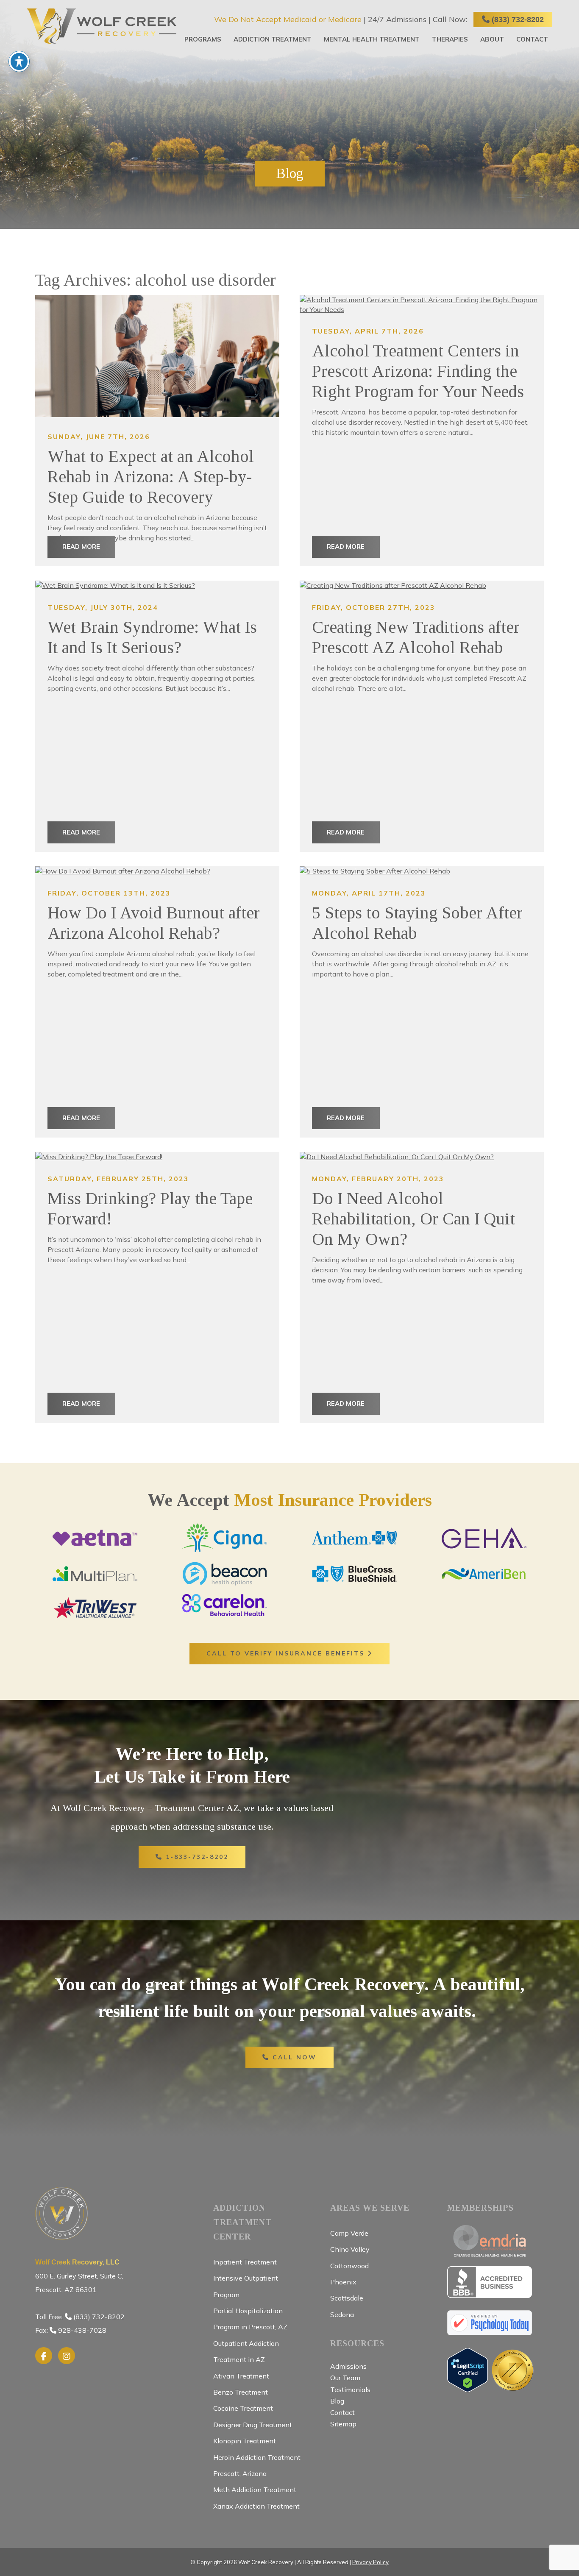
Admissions (348, 2366)
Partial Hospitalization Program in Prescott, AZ (250, 2319)
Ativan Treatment (241, 2376)
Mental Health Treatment (372, 39)
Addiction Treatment (273, 39)
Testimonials (350, 2390)
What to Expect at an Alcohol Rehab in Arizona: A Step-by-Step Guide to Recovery (151, 477)
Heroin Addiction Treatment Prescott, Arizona (257, 2465)
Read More (81, 547)
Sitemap (343, 2424)
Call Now (293, 2057)
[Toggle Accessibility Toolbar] (19, 61)
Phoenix (343, 2282)
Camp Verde (349, 2233)
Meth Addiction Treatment (255, 2490)
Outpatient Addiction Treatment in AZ (246, 2351)
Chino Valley (350, 2249)
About (492, 39)
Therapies (450, 39)
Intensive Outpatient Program (246, 2286)
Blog (337, 2401)
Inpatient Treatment (245, 2262)
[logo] (102, 26)
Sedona (342, 2315)
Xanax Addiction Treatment (256, 2506)
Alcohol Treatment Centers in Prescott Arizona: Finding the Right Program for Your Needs (418, 371)
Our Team (345, 2378)
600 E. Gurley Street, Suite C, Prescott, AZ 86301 (79, 2276)
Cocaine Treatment (243, 2408)
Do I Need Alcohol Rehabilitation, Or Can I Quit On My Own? (413, 1219)
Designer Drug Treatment (253, 2425)
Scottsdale (347, 2298)
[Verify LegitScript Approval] (468, 2388)
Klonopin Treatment (245, 2441)
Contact (532, 39)
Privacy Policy (370, 2562)
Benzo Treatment (241, 2392)
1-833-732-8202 (196, 1857)
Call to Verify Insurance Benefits (287, 1653)
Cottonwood (349, 2266)
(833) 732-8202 (517, 19)
